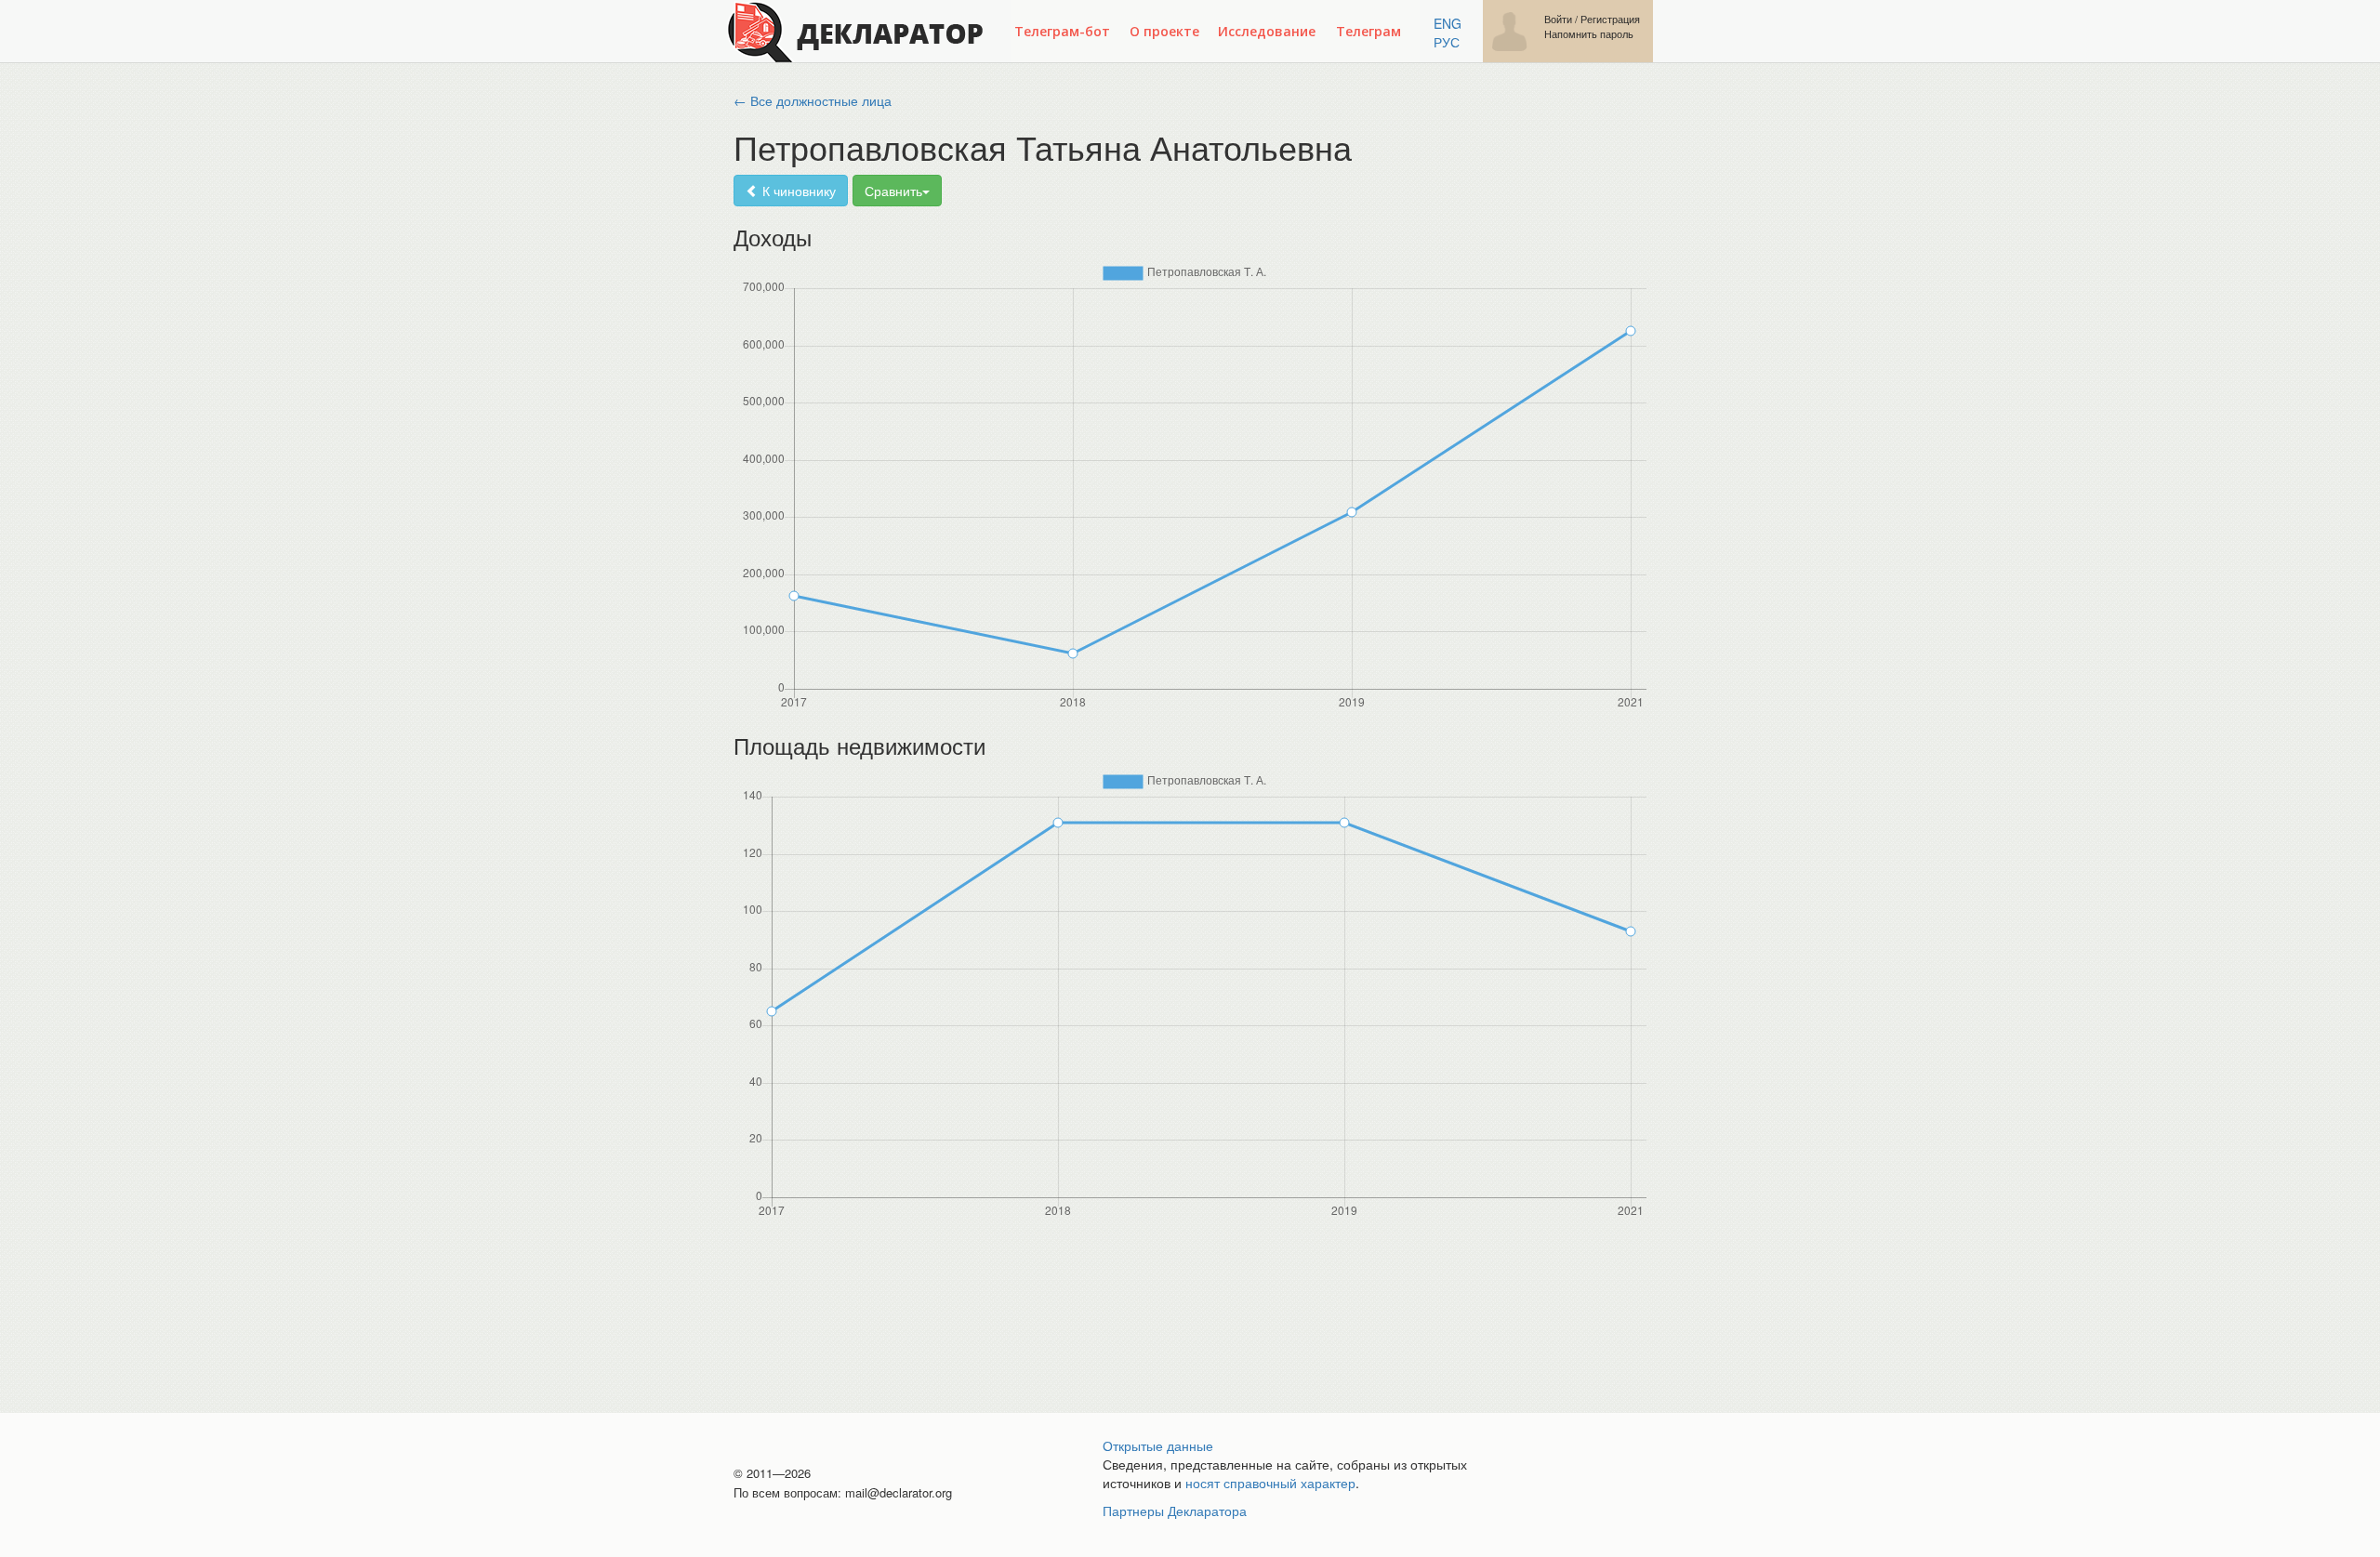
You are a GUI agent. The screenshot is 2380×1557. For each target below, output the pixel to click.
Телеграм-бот (1062, 31)
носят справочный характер (1270, 1483)
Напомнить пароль (1589, 34)
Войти (1558, 19)
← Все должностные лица (813, 100)
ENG (1448, 23)
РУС (1447, 42)
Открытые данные (1158, 1445)
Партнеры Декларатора (1175, 1511)
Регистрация (1610, 19)
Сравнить (893, 191)
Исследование (1267, 31)
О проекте (1164, 31)
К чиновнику (797, 191)
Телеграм (1368, 31)
